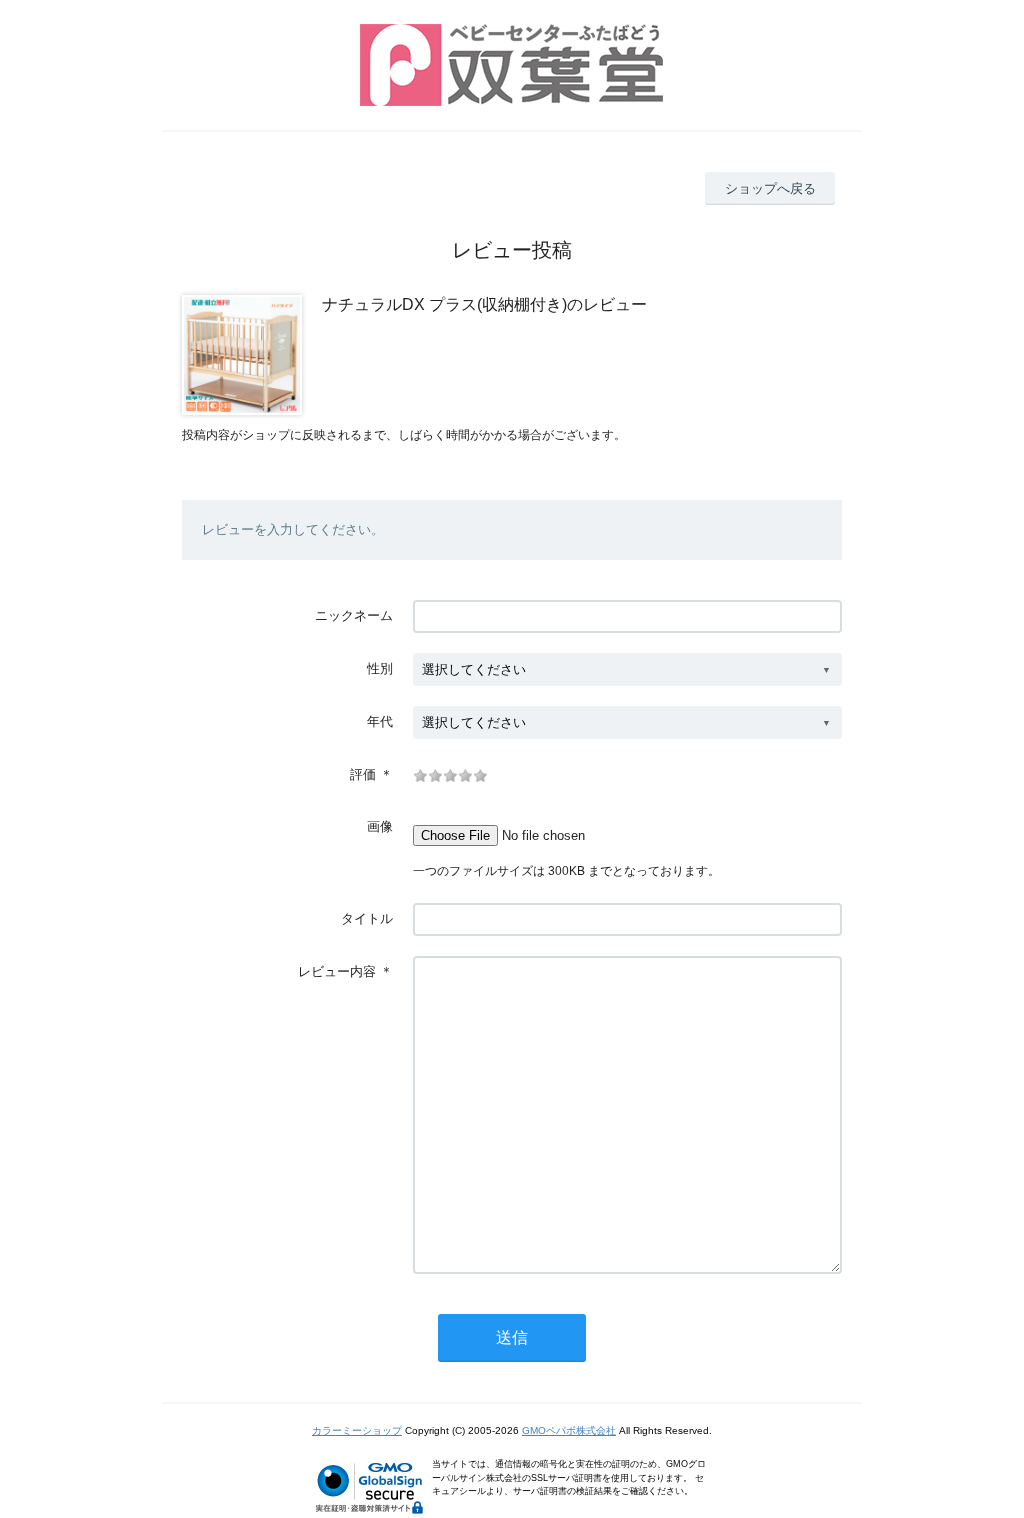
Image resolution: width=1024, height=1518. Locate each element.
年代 (380, 721)
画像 (380, 826)
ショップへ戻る (770, 188)
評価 (363, 774)
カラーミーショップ (357, 1430)
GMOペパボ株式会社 (569, 1430)
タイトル (367, 918)
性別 (380, 668)
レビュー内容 (337, 971)
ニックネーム (354, 615)
